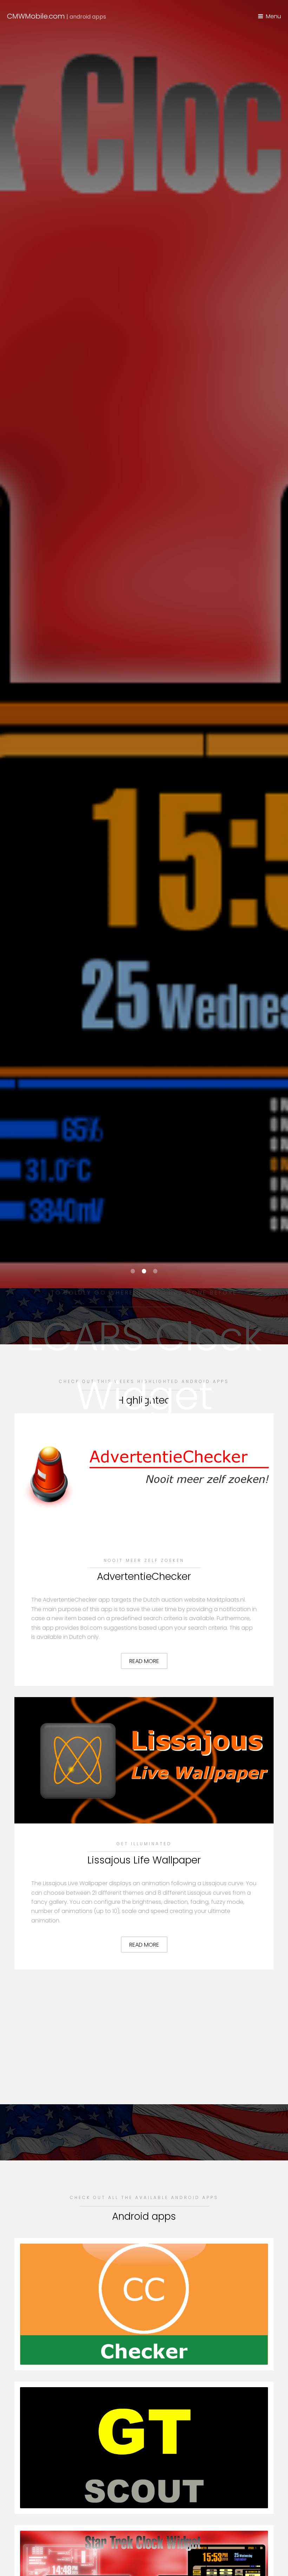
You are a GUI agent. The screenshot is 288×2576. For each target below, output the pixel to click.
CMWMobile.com (57, 16)
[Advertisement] (144, 2033)
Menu (273, 16)
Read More (144, 1661)
